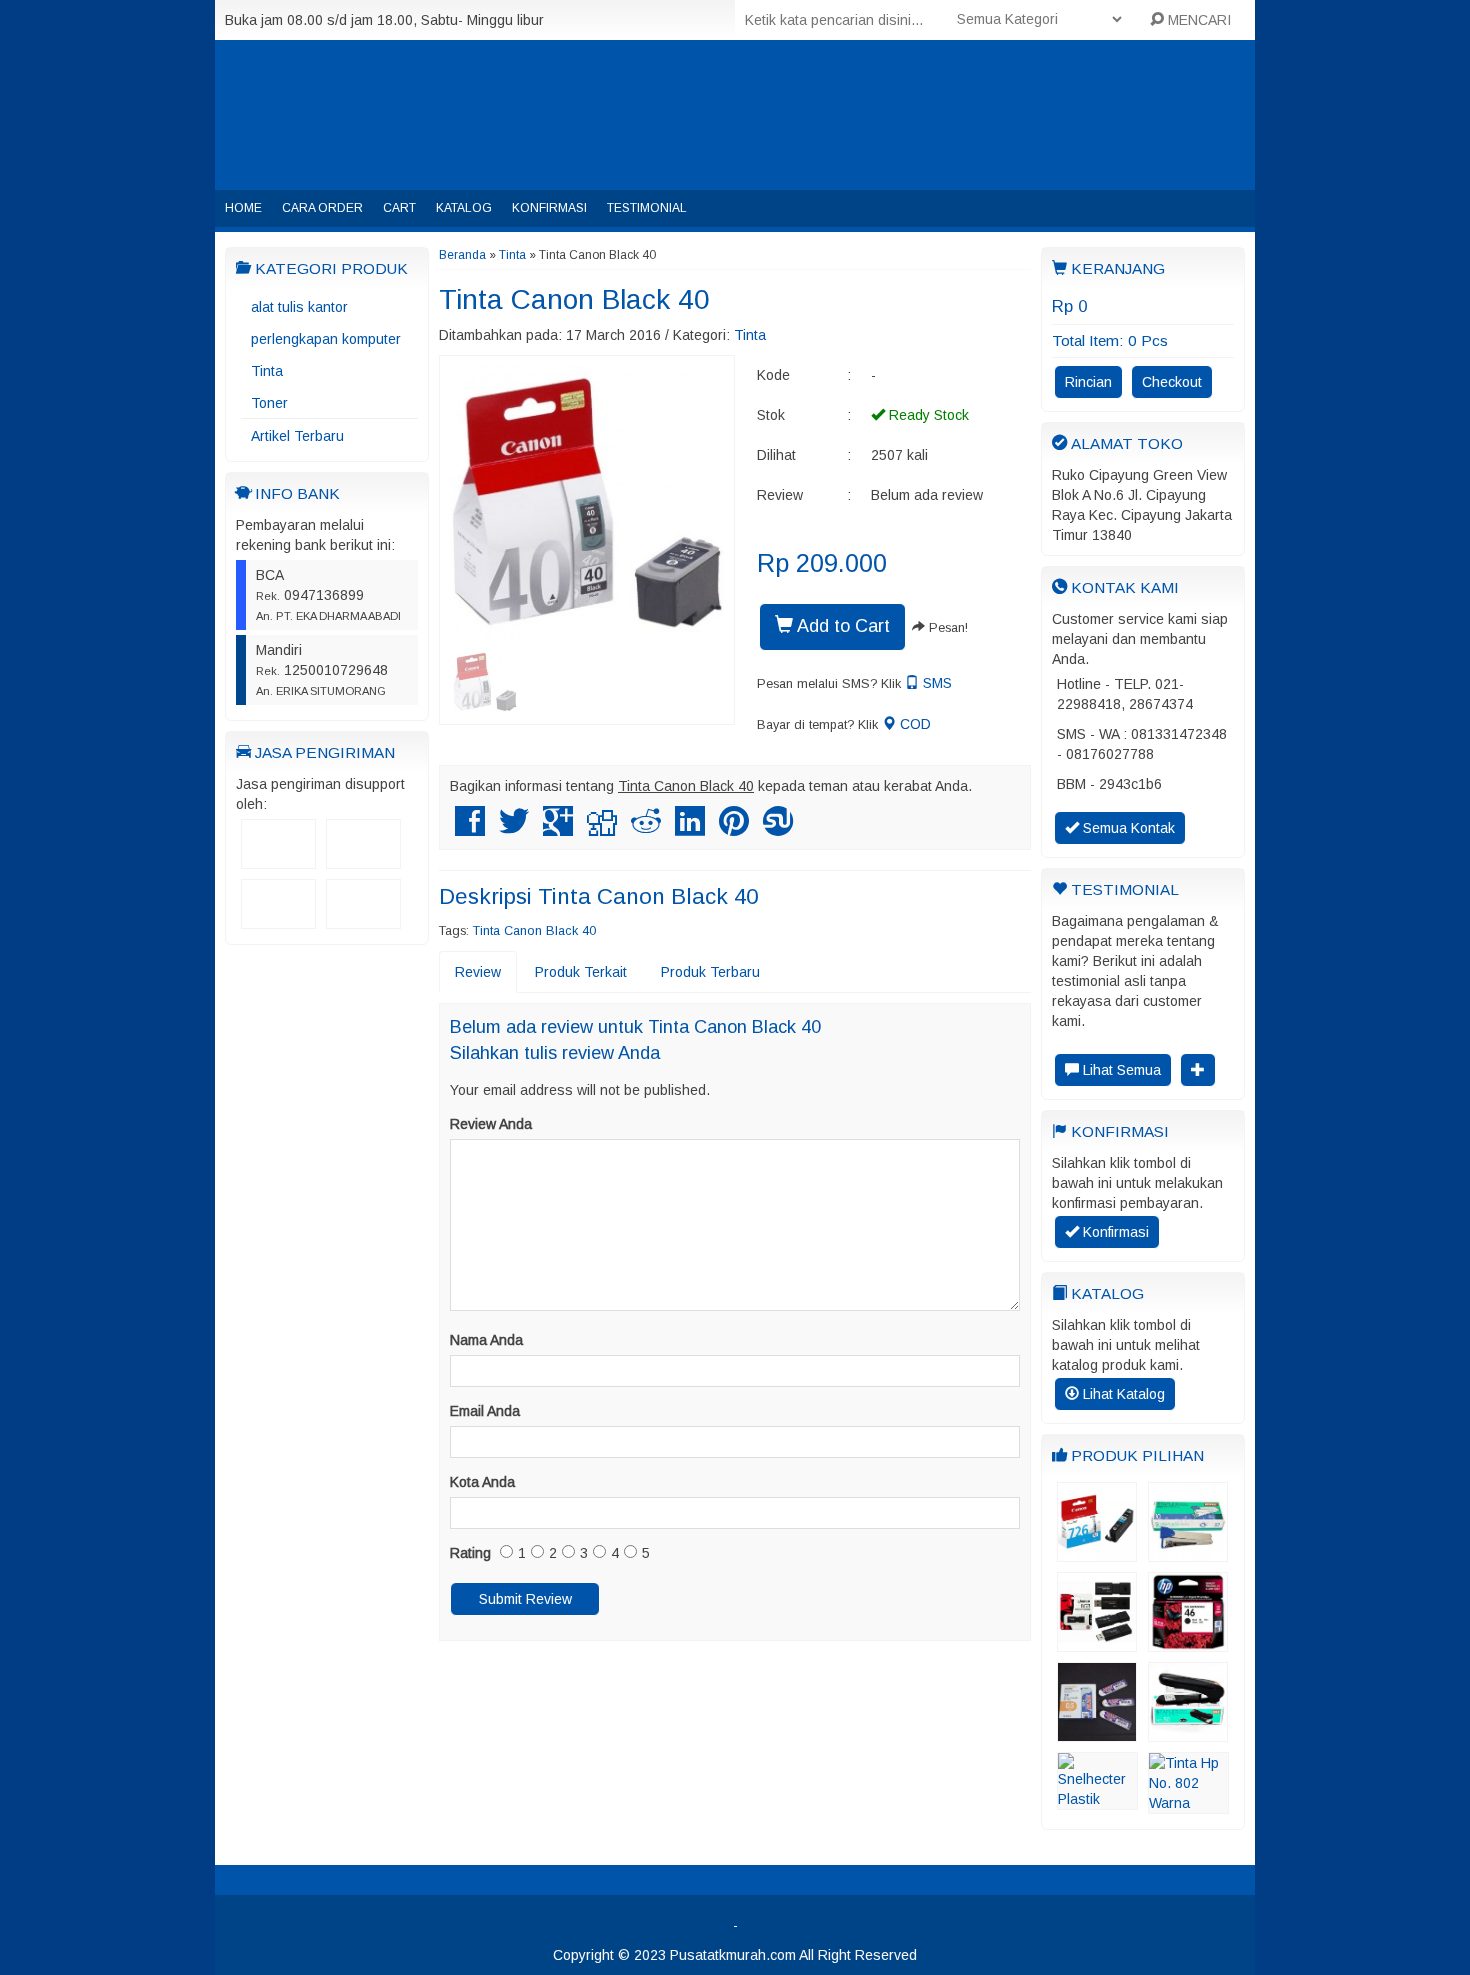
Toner (269, 403)
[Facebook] (470, 829)
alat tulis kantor (299, 307)
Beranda (462, 255)
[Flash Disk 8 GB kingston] (1097, 1642)
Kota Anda (482, 1482)
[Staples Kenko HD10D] (1188, 1552)
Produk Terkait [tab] (581, 972)
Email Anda (485, 1411)
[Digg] (602, 829)
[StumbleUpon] (778, 829)
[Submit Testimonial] (1198, 1070)
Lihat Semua (1120, 1070)
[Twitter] (514, 829)
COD (913, 724)
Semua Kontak (1127, 828)
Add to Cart (841, 626)
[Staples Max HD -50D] (1188, 1732)
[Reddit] (646, 829)
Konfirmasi (549, 208)
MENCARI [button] (1197, 20)
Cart (399, 208)
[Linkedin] (690, 829)
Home (243, 208)
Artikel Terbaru (297, 436)
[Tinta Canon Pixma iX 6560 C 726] (1097, 1552)
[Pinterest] (734, 829)
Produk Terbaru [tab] (710, 972)
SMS (935, 683)
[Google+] (558, 829)
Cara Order (322, 208)
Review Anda (491, 1124)
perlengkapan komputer (326, 339)
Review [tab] (478, 972)
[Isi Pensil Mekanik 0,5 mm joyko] (1097, 1732)
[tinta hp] (1188, 1642)
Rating (470, 1553)
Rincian (1088, 382)
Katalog (464, 208)
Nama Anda (486, 1340)
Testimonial (647, 208)
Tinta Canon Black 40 (574, 299)
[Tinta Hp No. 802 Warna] (1188, 1804)
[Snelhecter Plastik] (1097, 1800)
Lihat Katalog (1122, 1394)
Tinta (267, 371)
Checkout (1172, 382)
